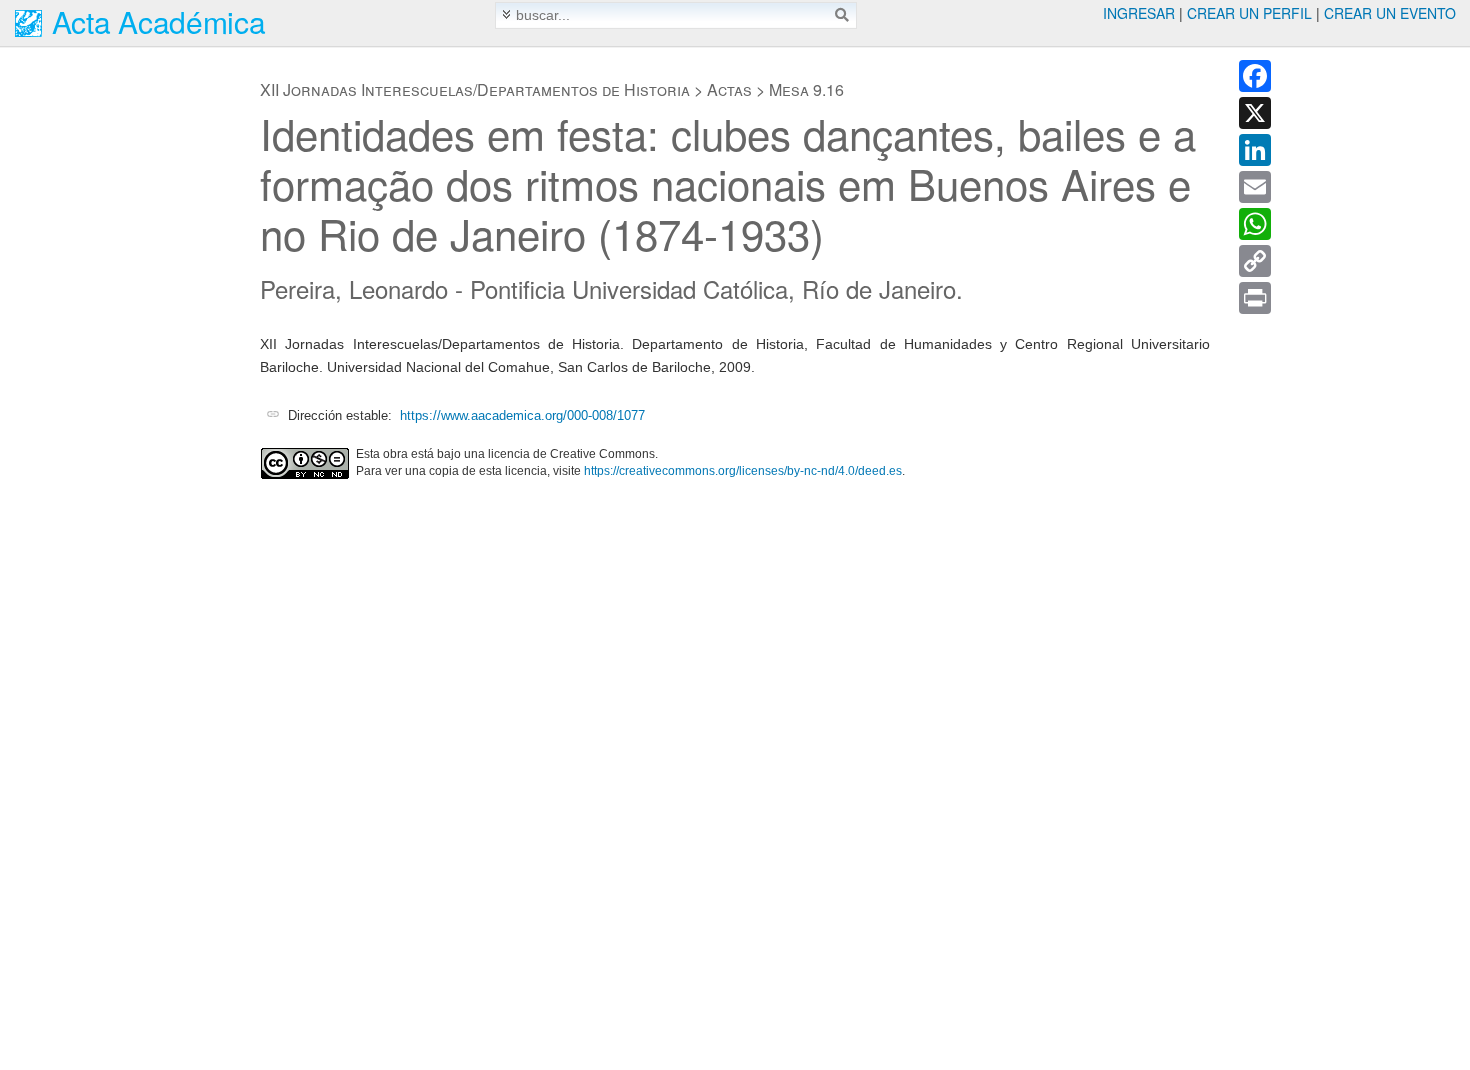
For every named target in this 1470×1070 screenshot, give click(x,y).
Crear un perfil (1249, 13)
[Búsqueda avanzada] (506, 14)
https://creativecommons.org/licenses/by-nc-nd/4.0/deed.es (743, 471)
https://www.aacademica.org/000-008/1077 (522, 415)
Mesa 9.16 (806, 89)
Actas (729, 89)
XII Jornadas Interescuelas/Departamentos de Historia (475, 89)
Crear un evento (1390, 13)
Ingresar (1139, 13)
